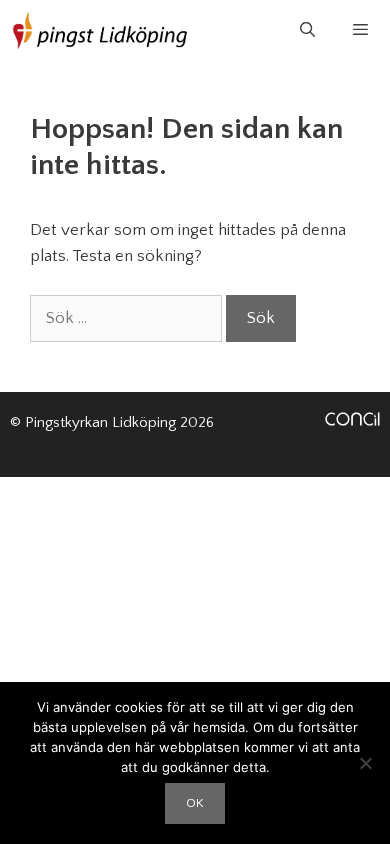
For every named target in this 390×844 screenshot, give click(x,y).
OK (195, 803)
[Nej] (365, 763)
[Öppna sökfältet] (306, 31)
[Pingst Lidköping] (100, 31)
